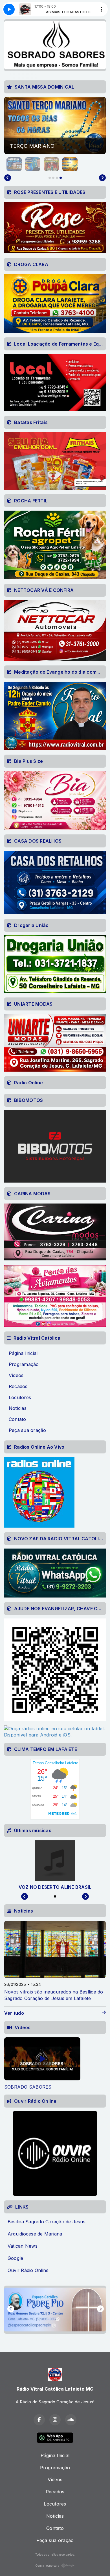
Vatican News (23, 2246)
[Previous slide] (8, 178)
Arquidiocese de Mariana (35, 2234)
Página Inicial (23, 1353)
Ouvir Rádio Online (28, 2270)
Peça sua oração (27, 1430)
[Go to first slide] (102, 178)
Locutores (20, 1397)
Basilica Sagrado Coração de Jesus (47, 2222)
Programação (24, 1364)
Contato (17, 1419)
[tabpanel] (42, 2064)
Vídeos (16, 1375)
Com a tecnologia (47, 2566)
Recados (18, 1386)
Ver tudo (14, 2013)
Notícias (18, 1408)
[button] (14, 164)
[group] (55, 126)
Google (15, 2258)
